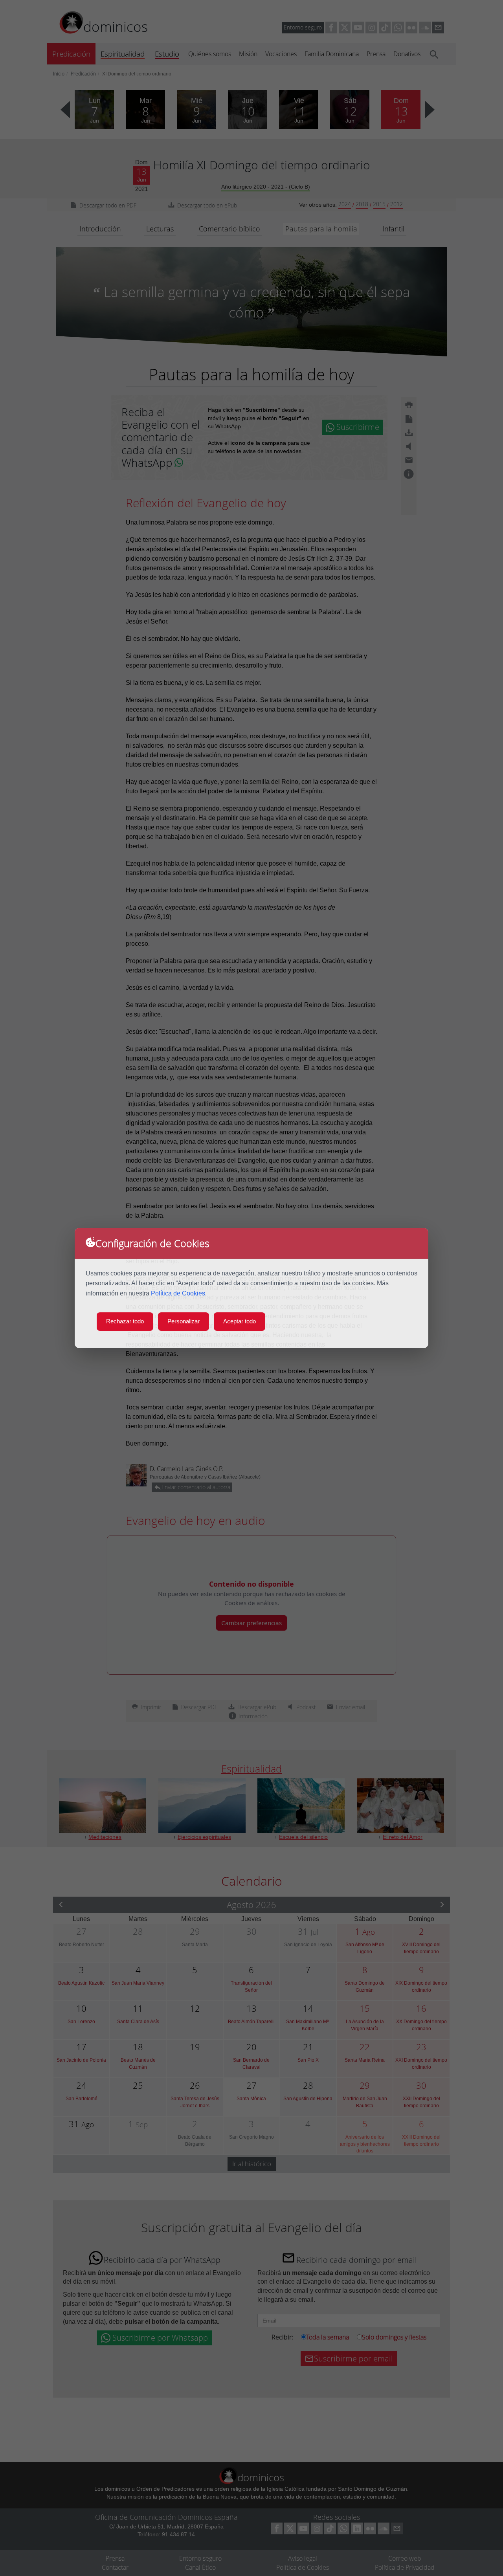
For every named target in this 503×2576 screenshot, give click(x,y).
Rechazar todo (125, 1321)
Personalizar (184, 1321)
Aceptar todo (240, 1321)
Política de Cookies (178, 1293)
